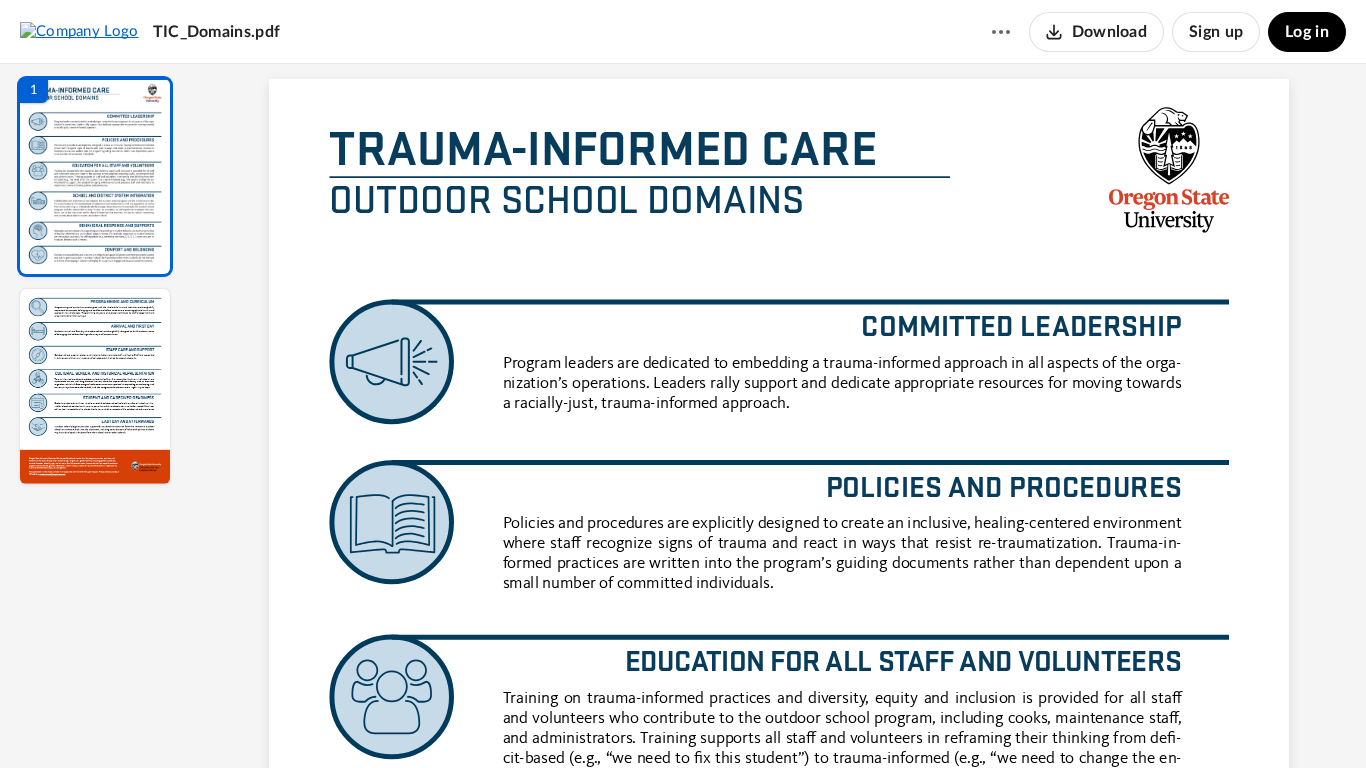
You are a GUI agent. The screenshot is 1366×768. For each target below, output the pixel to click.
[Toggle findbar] (631, 719)
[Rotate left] (889, 719)
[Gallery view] (927, 719)
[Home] (79, 31)
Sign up (1216, 32)
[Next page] (739, 719)
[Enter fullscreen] (963, 719)
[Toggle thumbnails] (595, 719)
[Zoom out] (781, 719)
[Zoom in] (849, 719)
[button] (95, 176)
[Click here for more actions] (1001, 32)
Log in (1307, 32)
